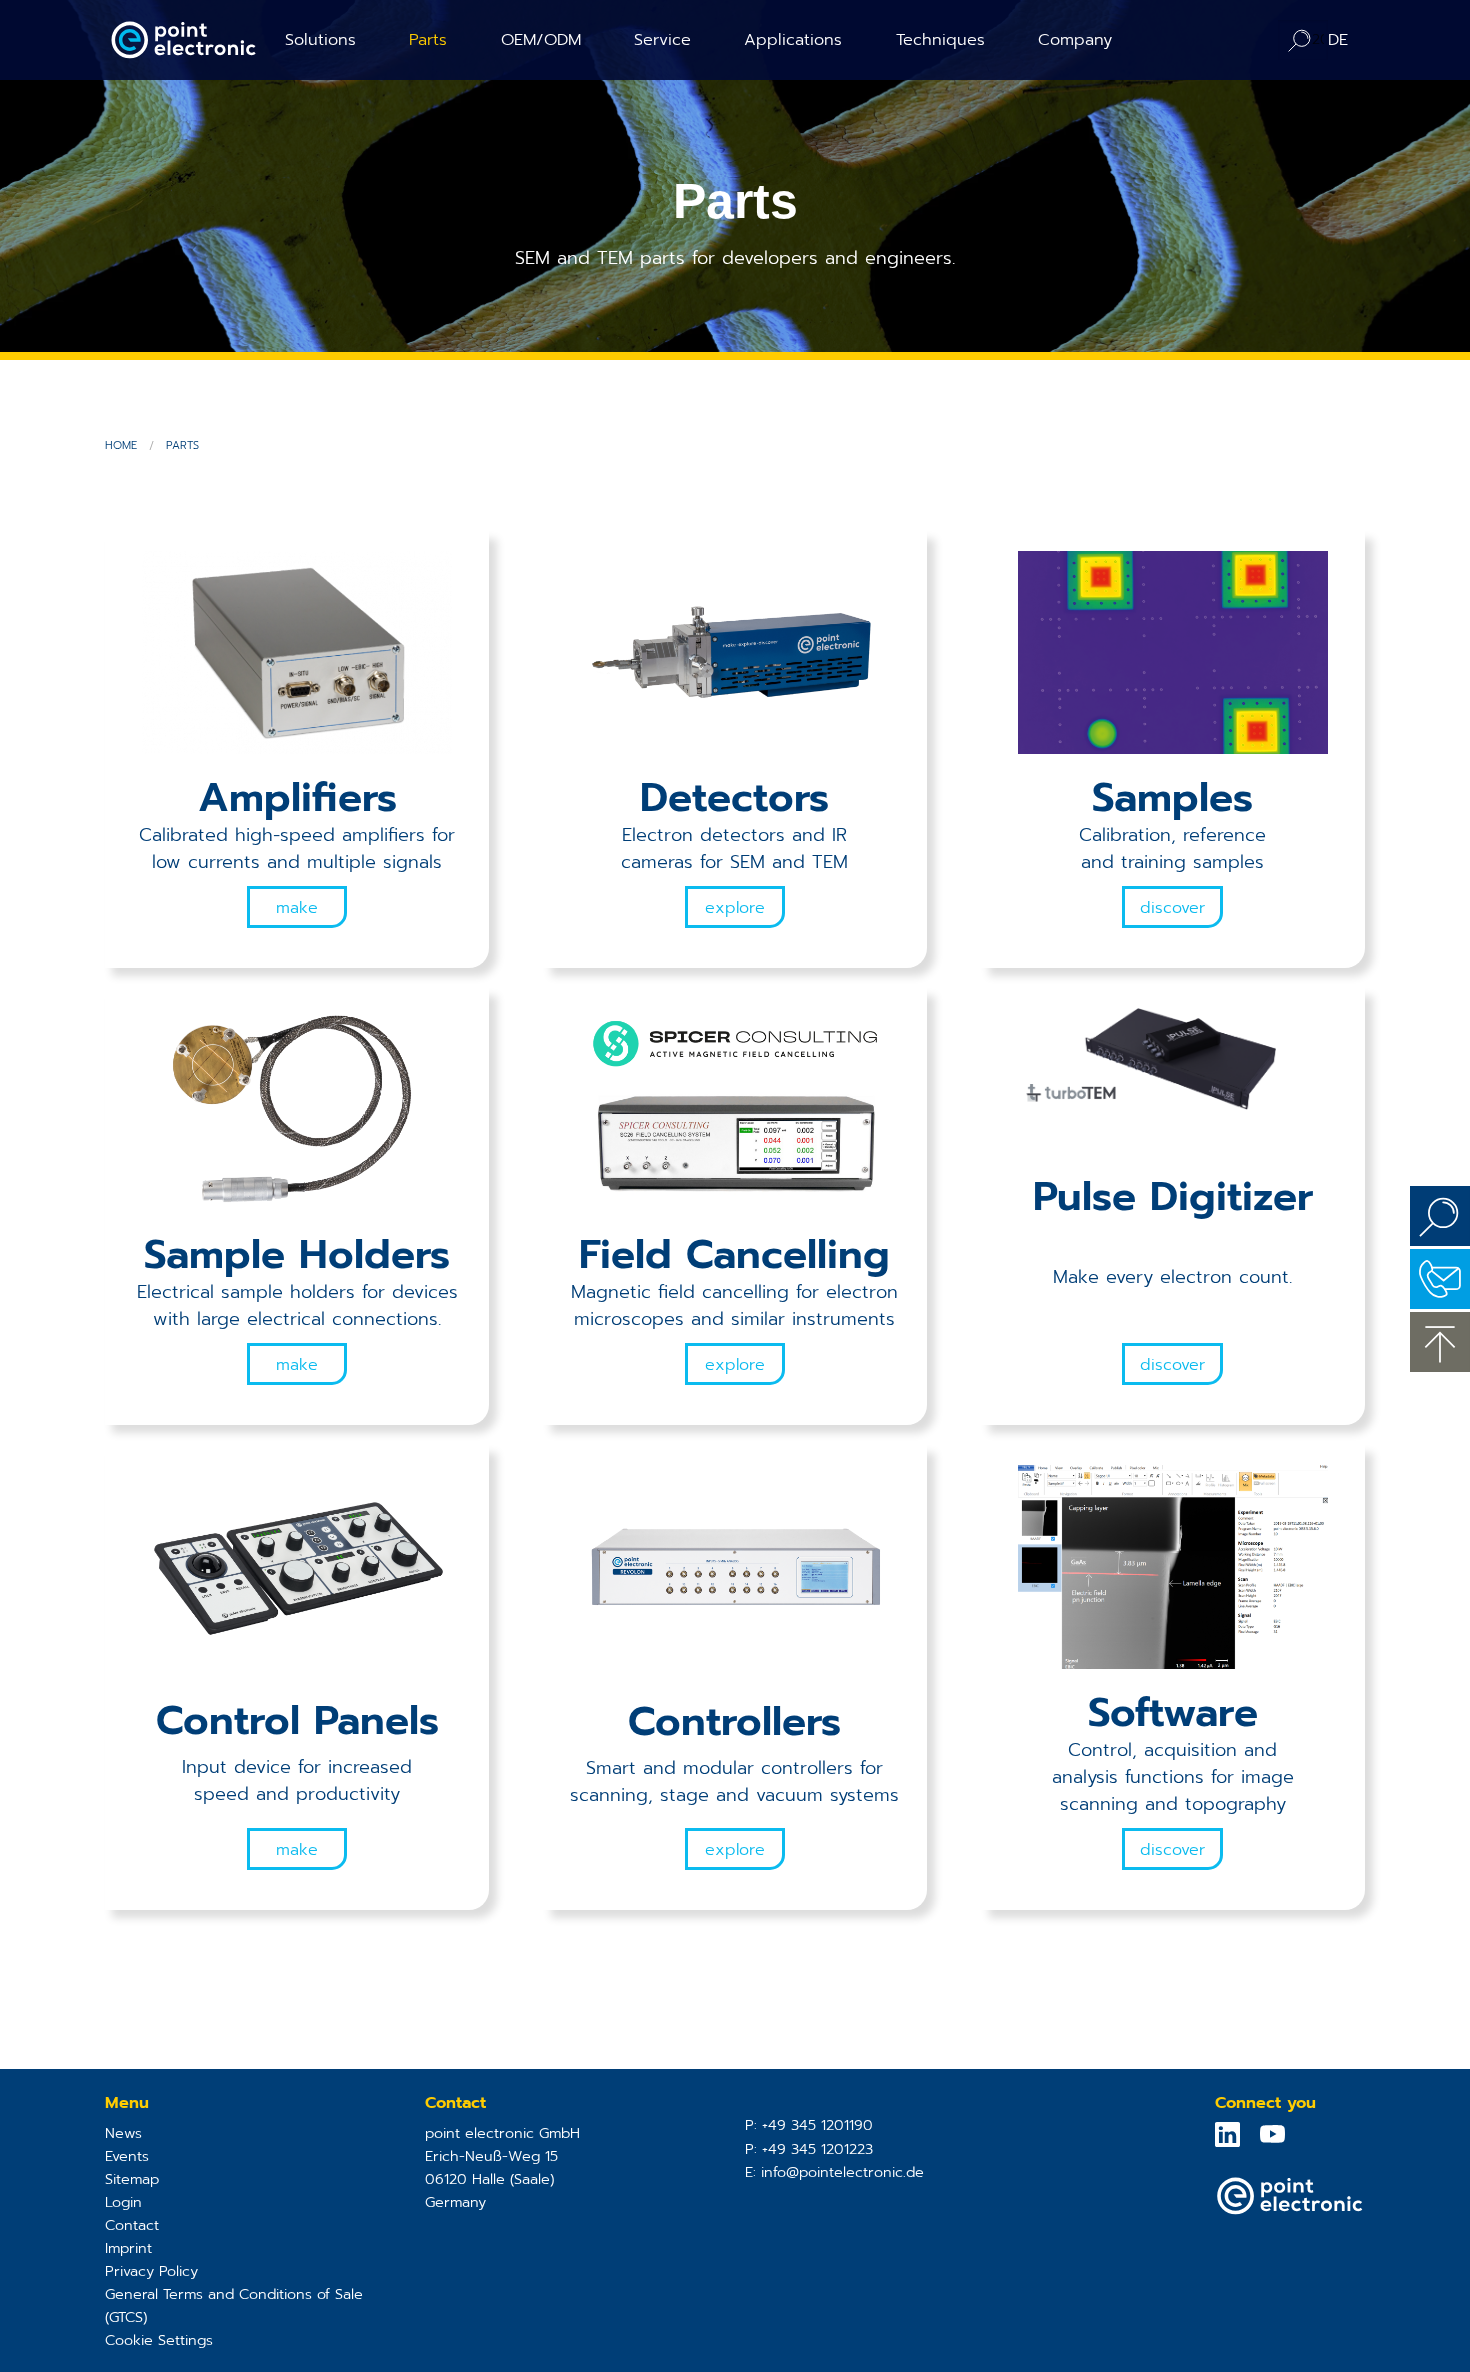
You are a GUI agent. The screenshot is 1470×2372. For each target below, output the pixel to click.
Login (123, 2202)
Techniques (940, 39)
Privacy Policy (151, 2271)
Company (1075, 39)
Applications (793, 39)
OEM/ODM (541, 39)
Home (121, 445)
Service (662, 39)
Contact (132, 2225)
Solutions (320, 39)
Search (1440, 1216)
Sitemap (132, 2179)
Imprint (128, 2248)
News (123, 2133)
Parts (428, 39)
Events (127, 2156)
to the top (1440, 1342)
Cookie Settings (159, 2340)
